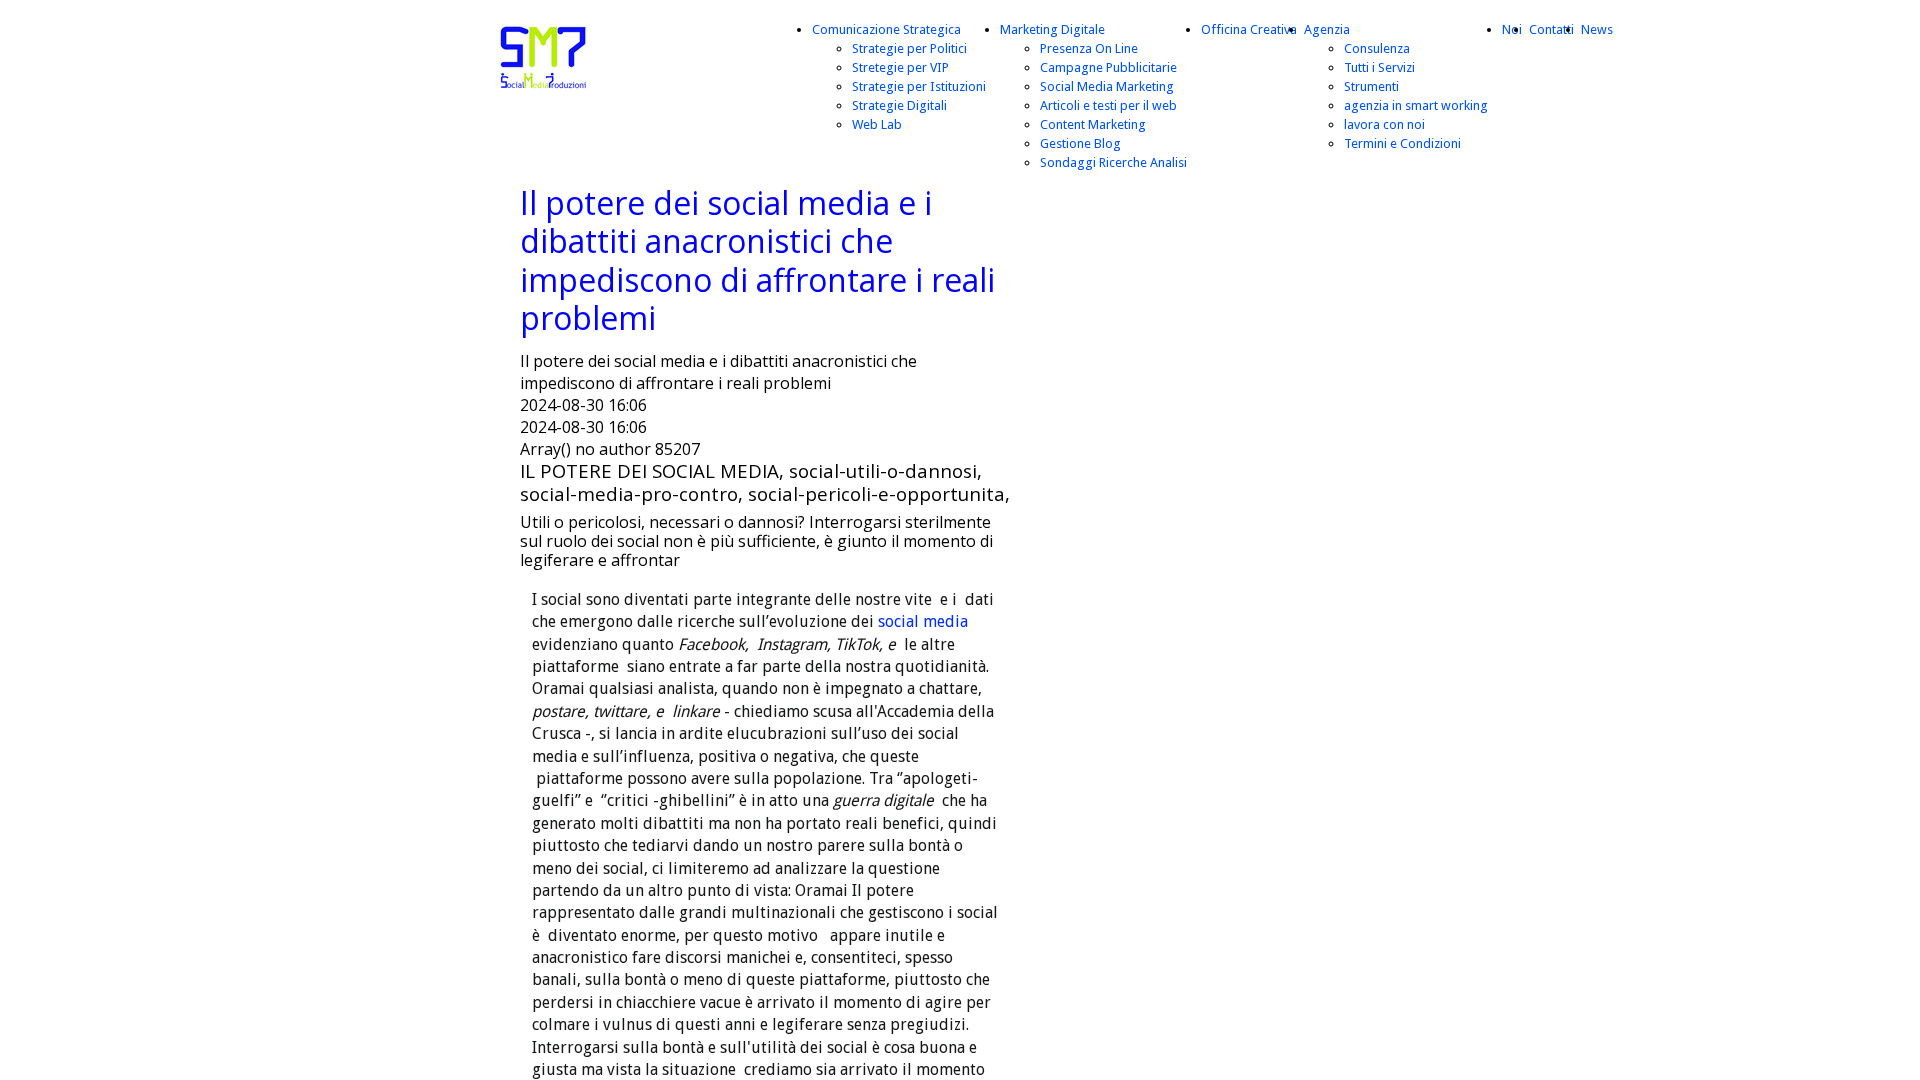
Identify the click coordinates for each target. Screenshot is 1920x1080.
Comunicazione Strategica (886, 29)
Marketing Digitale (1052, 29)
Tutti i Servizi (1379, 67)
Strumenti (1371, 86)
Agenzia (1327, 29)
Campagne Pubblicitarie (1108, 67)
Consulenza (1377, 48)
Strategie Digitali (899, 105)
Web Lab (877, 124)
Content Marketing (1093, 124)
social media (923, 621)
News (1597, 29)
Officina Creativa (1249, 29)
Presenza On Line (1089, 48)
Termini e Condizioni (1402, 143)
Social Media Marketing (1107, 86)
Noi (1512, 29)
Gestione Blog (1080, 143)
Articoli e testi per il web (1108, 105)
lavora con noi (1384, 124)
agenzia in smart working (1416, 105)
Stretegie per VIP (900, 67)
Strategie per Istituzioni (919, 86)
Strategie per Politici (909, 48)
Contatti (1551, 29)
